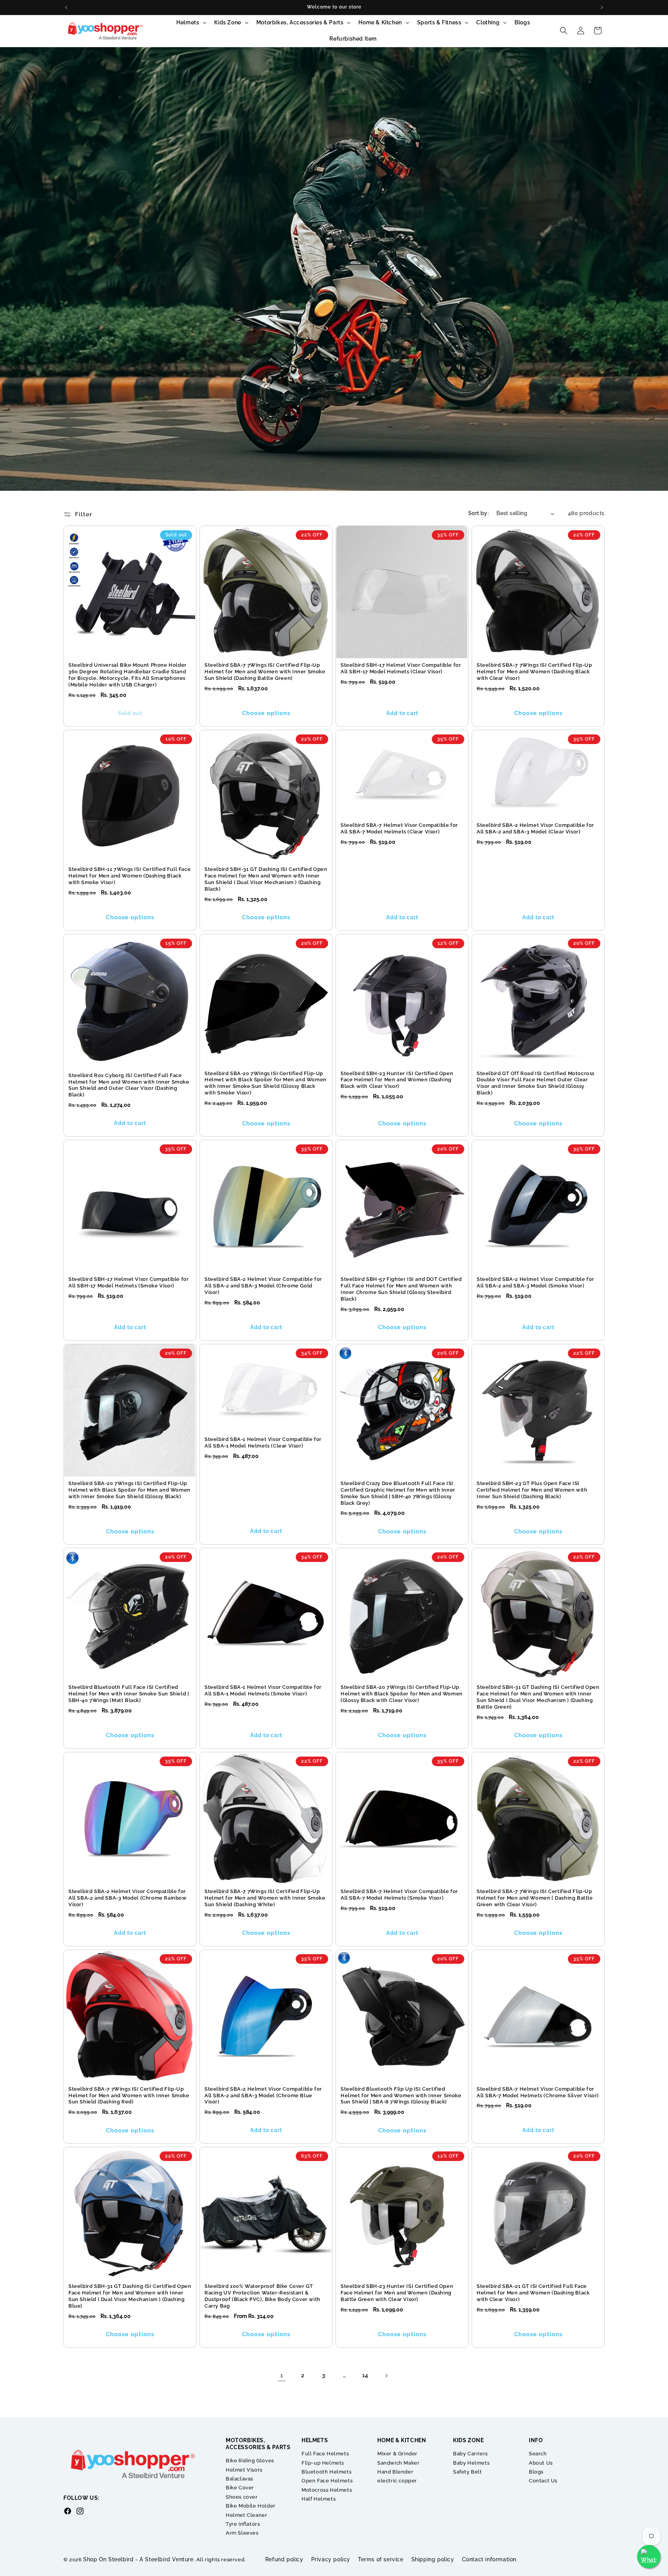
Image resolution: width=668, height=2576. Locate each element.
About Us (541, 2463)
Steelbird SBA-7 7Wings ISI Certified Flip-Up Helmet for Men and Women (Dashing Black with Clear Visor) (534, 672)
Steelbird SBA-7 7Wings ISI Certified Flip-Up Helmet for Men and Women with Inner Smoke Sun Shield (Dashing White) (265, 1898)
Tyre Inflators (243, 2524)
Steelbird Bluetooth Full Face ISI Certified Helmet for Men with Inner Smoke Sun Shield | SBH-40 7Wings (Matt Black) (129, 1694)
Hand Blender (395, 2472)
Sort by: (478, 513)
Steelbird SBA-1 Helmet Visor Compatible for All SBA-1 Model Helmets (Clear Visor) (263, 1442)
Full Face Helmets (325, 2454)
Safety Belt (468, 2472)
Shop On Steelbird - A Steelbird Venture (138, 2559)
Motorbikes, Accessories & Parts (300, 22)
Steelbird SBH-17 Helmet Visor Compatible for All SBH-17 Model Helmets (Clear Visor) (401, 668)
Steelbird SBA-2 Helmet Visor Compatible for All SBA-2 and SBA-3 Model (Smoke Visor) (535, 1282)
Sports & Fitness (439, 22)
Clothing (488, 22)
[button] (191, 22)
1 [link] (282, 2375)
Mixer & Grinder (397, 2454)
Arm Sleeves (242, 2533)
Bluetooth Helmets (326, 2472)
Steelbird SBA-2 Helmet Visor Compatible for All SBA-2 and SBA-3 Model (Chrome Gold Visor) (263, 1286)
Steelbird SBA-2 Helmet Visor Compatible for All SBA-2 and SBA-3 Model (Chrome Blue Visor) (263, 2095)
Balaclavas (239, 2479)
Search (538, 2454)
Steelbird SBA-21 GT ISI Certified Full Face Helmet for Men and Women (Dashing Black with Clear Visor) (533, 2293)
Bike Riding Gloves (250, 2461)
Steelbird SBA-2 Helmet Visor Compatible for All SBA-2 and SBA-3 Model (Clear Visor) (535, 828)
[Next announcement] (602, 7)
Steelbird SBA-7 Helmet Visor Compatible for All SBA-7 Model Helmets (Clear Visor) (399, 828)
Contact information (489, 2559)
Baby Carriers (470, 2454)
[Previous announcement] (66, 7)
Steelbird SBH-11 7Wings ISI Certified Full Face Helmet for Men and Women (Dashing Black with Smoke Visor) (130, 876)
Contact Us (543, 2481)
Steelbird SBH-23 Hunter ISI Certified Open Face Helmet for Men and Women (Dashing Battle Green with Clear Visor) (397, 2293)
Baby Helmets (471, 2463)
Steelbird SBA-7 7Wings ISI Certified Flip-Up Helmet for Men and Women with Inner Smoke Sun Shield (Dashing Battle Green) (265, 672)
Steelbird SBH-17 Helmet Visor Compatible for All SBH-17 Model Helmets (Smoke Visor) (129, 1282)
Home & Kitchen (380, 22)
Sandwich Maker (398, 2463)
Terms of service (381, 2559)
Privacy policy (331, 2559)
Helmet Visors (244, 2470)
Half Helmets (319, 2499)
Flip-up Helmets (323, 2463)
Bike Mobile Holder (251, 2506)
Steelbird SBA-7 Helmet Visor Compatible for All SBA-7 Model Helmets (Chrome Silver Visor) (538, 2092)
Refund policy (284, 2559)
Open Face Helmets (327, 2481)
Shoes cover (242, 2497)
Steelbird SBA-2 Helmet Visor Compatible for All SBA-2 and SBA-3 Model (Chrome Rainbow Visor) (128, 1898)
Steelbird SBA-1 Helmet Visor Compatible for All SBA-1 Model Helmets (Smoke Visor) (263, 1690)
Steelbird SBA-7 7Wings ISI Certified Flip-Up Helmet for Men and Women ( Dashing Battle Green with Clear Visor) (535, 1898)
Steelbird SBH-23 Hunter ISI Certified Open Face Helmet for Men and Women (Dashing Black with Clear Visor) (397, 1080)
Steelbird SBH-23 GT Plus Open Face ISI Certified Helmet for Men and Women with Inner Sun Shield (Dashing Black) (532, 1490)
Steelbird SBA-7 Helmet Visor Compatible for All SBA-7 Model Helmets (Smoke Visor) (399, 1895)
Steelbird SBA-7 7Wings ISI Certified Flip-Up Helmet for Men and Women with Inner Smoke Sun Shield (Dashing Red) (129, 2095)
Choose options (266, 713)
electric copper (397, 2481)
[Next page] (386, 2376)
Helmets (188, 22)
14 (365, 2375)
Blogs (536, 2472)
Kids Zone (227, 22)
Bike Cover (240, 2488)
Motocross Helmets (327, 2490)
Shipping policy (433, 2559)
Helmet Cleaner (246, 2515)
